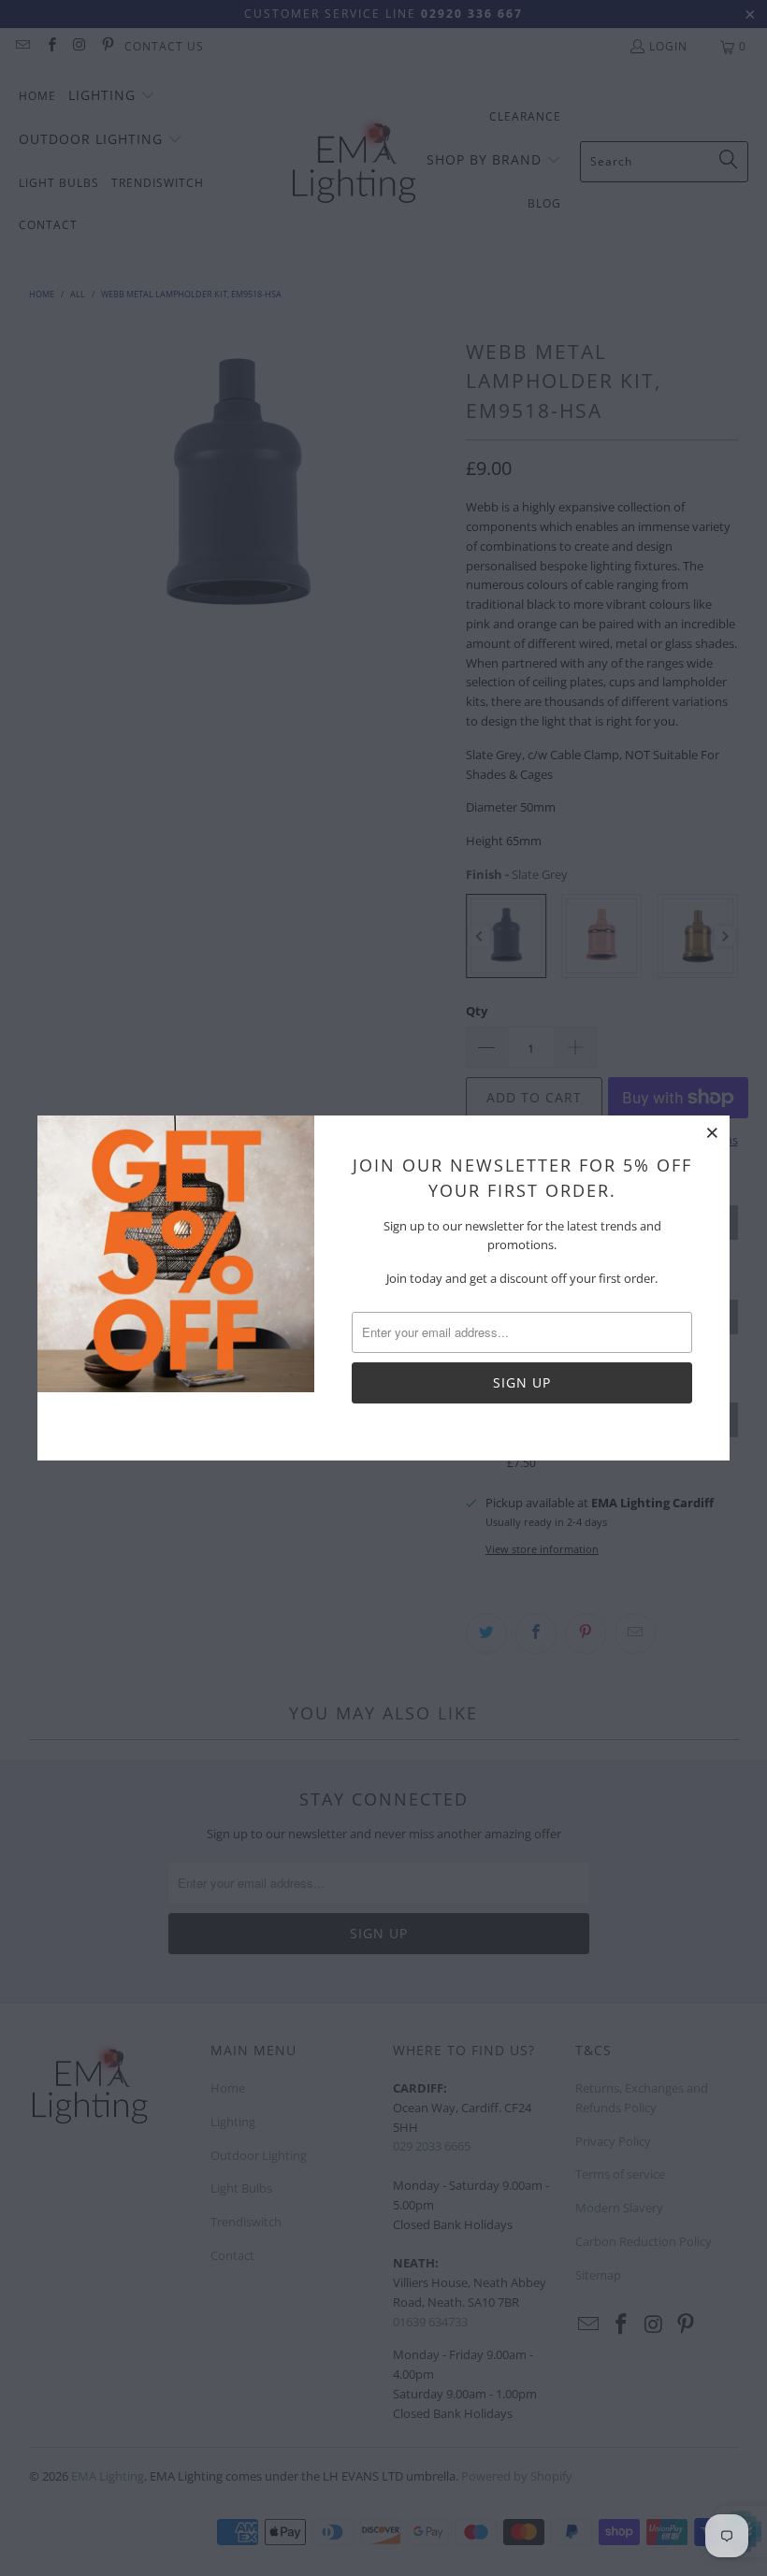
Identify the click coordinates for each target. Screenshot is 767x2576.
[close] (713, 1132)
